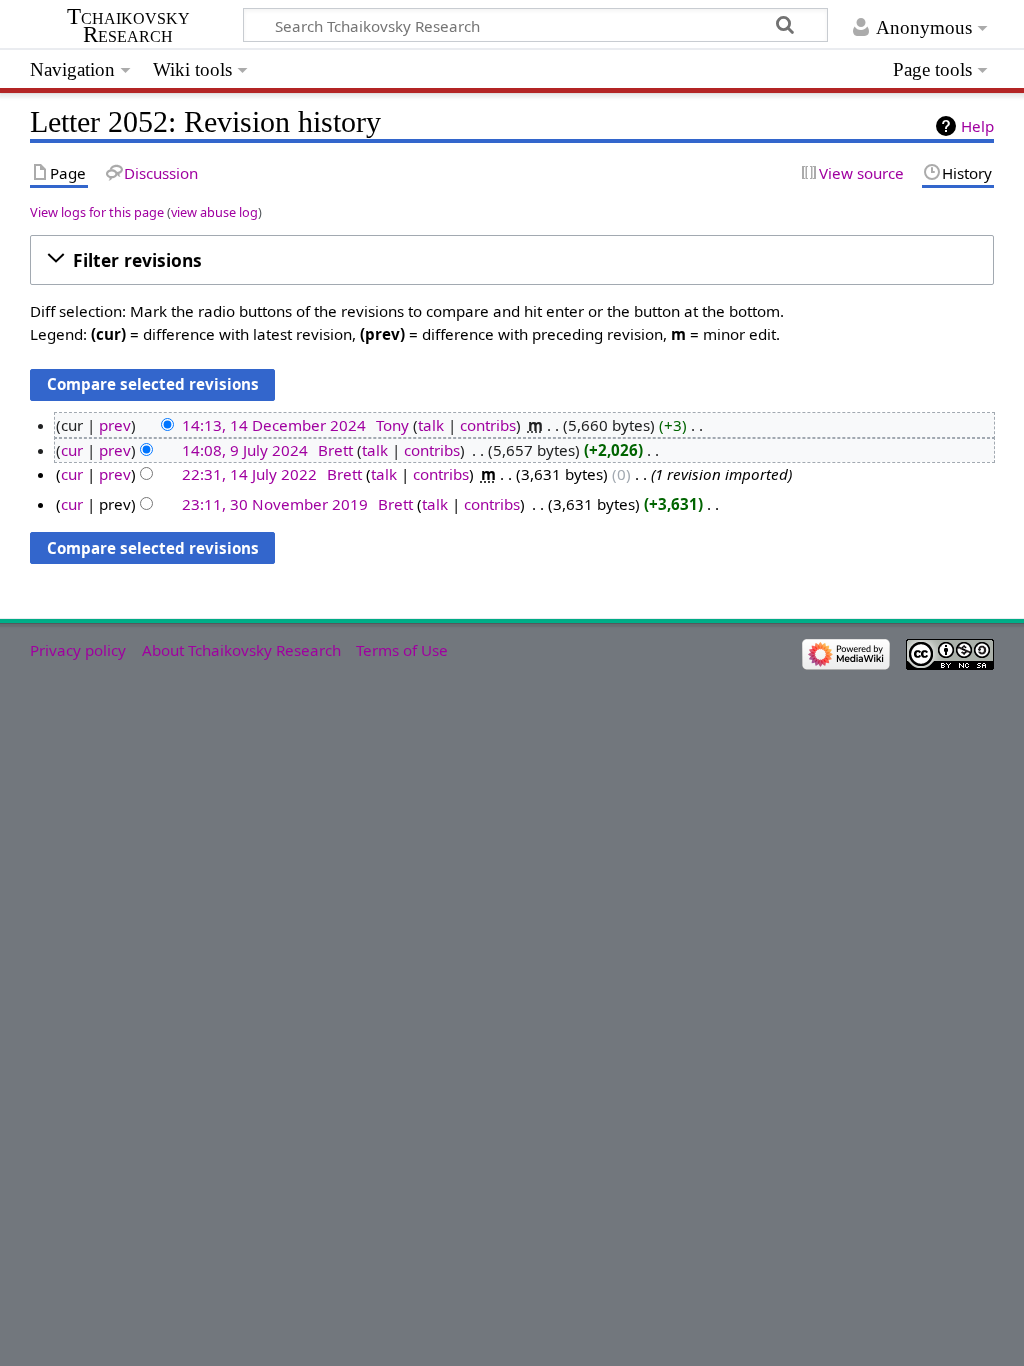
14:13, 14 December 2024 (274, 425)
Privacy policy (78, 650)
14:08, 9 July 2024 (245, 450)
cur (72, 450)
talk (431, 425)
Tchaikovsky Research (128, 26)
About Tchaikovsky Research (241, 650)
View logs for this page (97, 212)
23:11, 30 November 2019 (275, 504)
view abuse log (214, 212)
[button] (511, 260)
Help (977, 126)
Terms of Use (402, 650)
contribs (488, 425)
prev (115, 425)
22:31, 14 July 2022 (249, 474)
